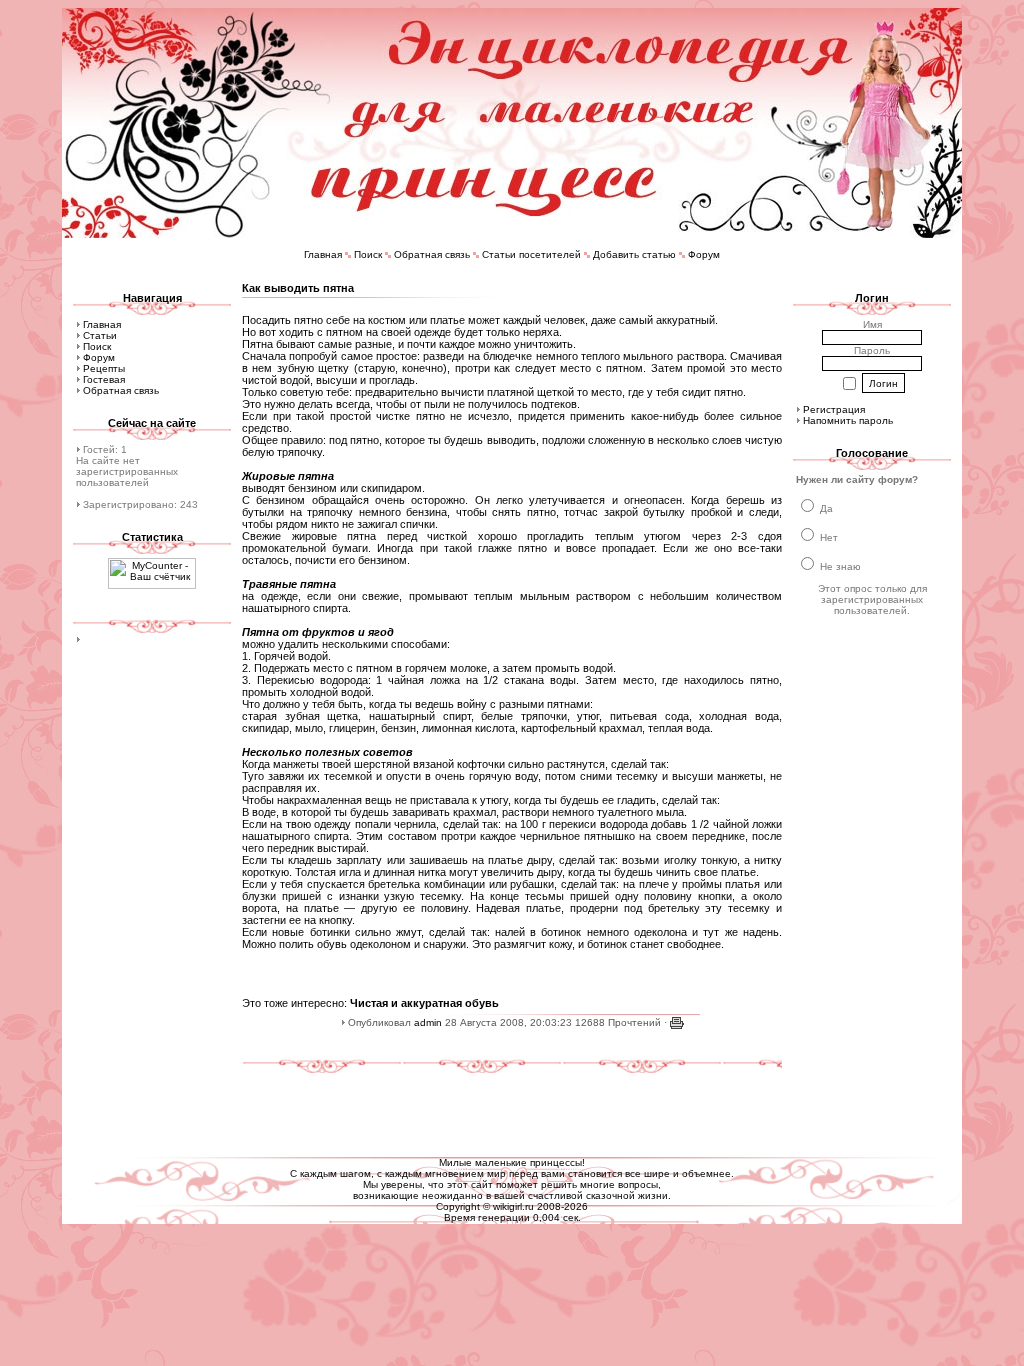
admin (428, 1022)
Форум (704, 254)
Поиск (368, 254)
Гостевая (104, 379)
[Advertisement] (512, 1107)
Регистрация (834, 409)
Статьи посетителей (531, 254)
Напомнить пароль (848, 420)
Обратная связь (432, 254)
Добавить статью (634, 254)
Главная (323, 254)
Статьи (100, 335)
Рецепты (104, 368)
